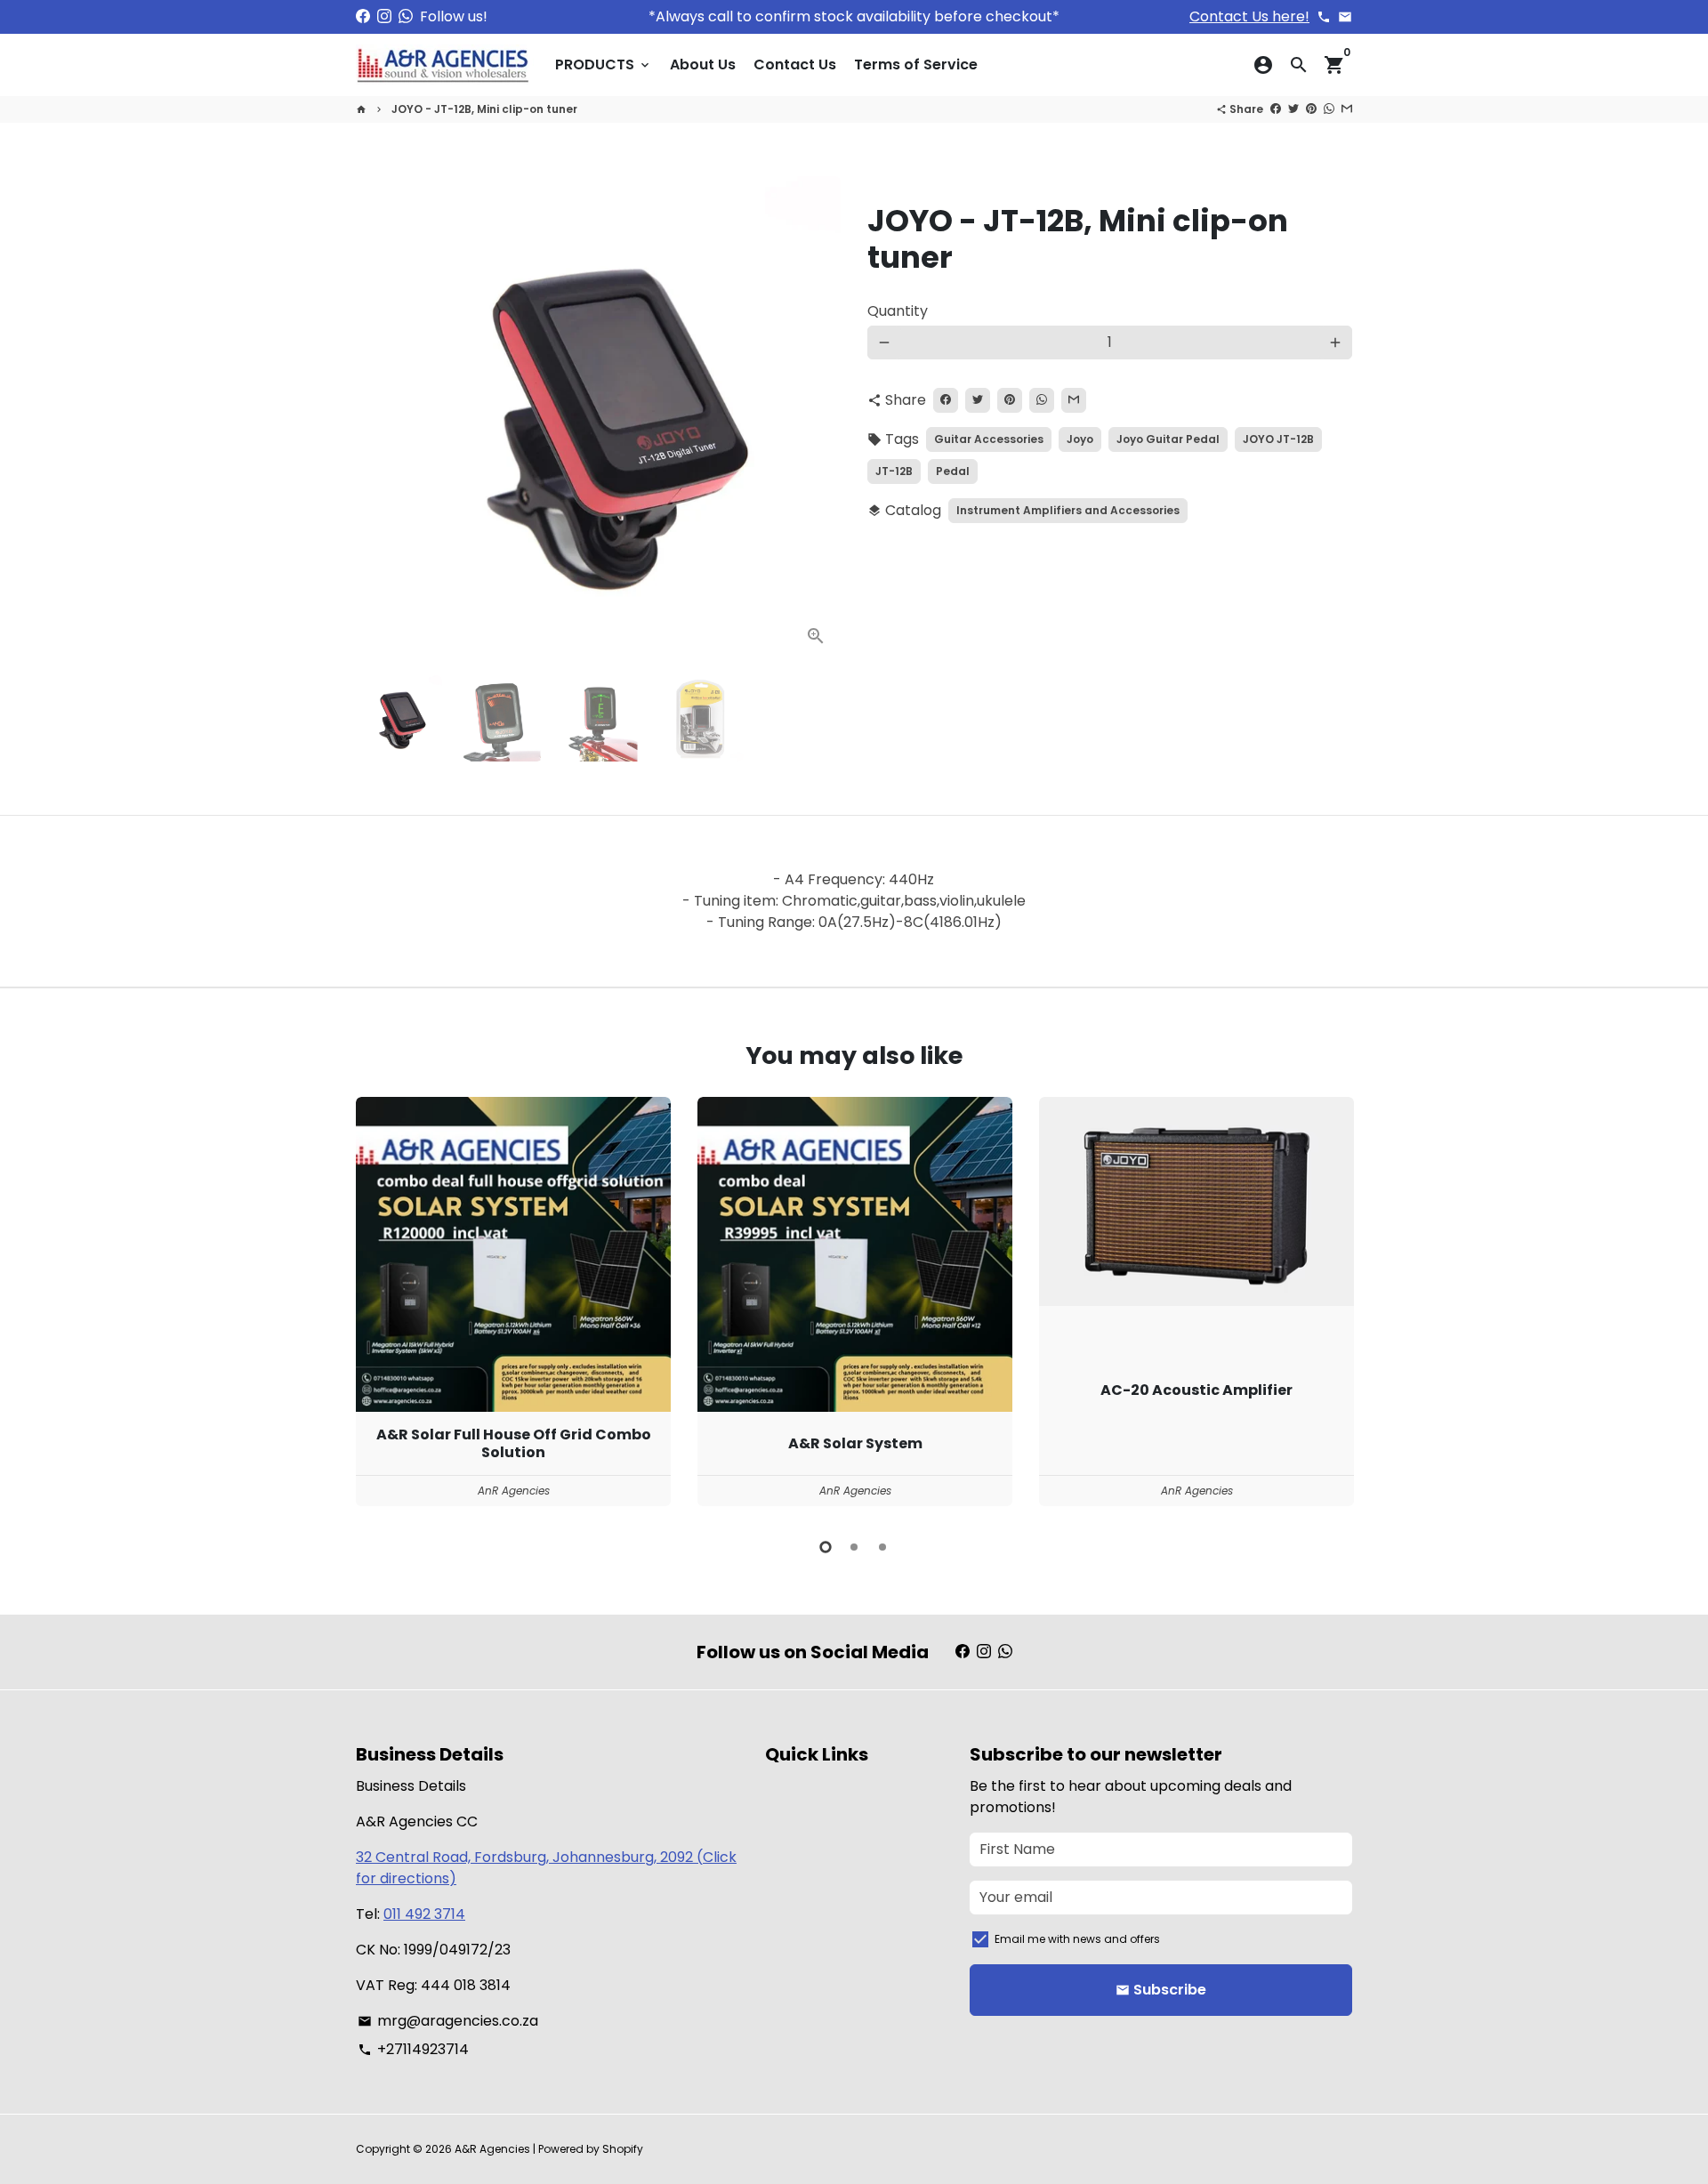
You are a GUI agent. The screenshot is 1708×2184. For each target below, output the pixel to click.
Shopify (623, 2149)
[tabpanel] (513, 1301)
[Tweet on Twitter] (1293, 109)
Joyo (1080, 439)
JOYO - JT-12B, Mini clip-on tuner (484, 109)
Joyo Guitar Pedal (1168, 439)
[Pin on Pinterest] (1311, 109)
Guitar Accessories (989, 439)
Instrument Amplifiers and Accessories (1068, 510)
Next (817, 419)
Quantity (898, 311)
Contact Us (795, 64)
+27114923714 (413, 2049)
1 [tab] (826, 1547)
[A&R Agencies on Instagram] (384, 16)
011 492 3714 (424, 1914)
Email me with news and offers (1077, 1939)
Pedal (953, 471)
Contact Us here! (1249, 16)
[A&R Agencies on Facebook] (363, 16)
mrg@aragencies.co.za (448, 2021)
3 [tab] (882, 1547)
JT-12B (894, 471)
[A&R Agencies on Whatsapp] (406, 16)
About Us (703, 64)
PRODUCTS (604, 64)
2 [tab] (854, 1547)
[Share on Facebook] (1276, 109)
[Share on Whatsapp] (1329, 109)
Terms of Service (916, 64)
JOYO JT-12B (1278, 439)
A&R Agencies (492, 2149)
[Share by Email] (1347, 109)
